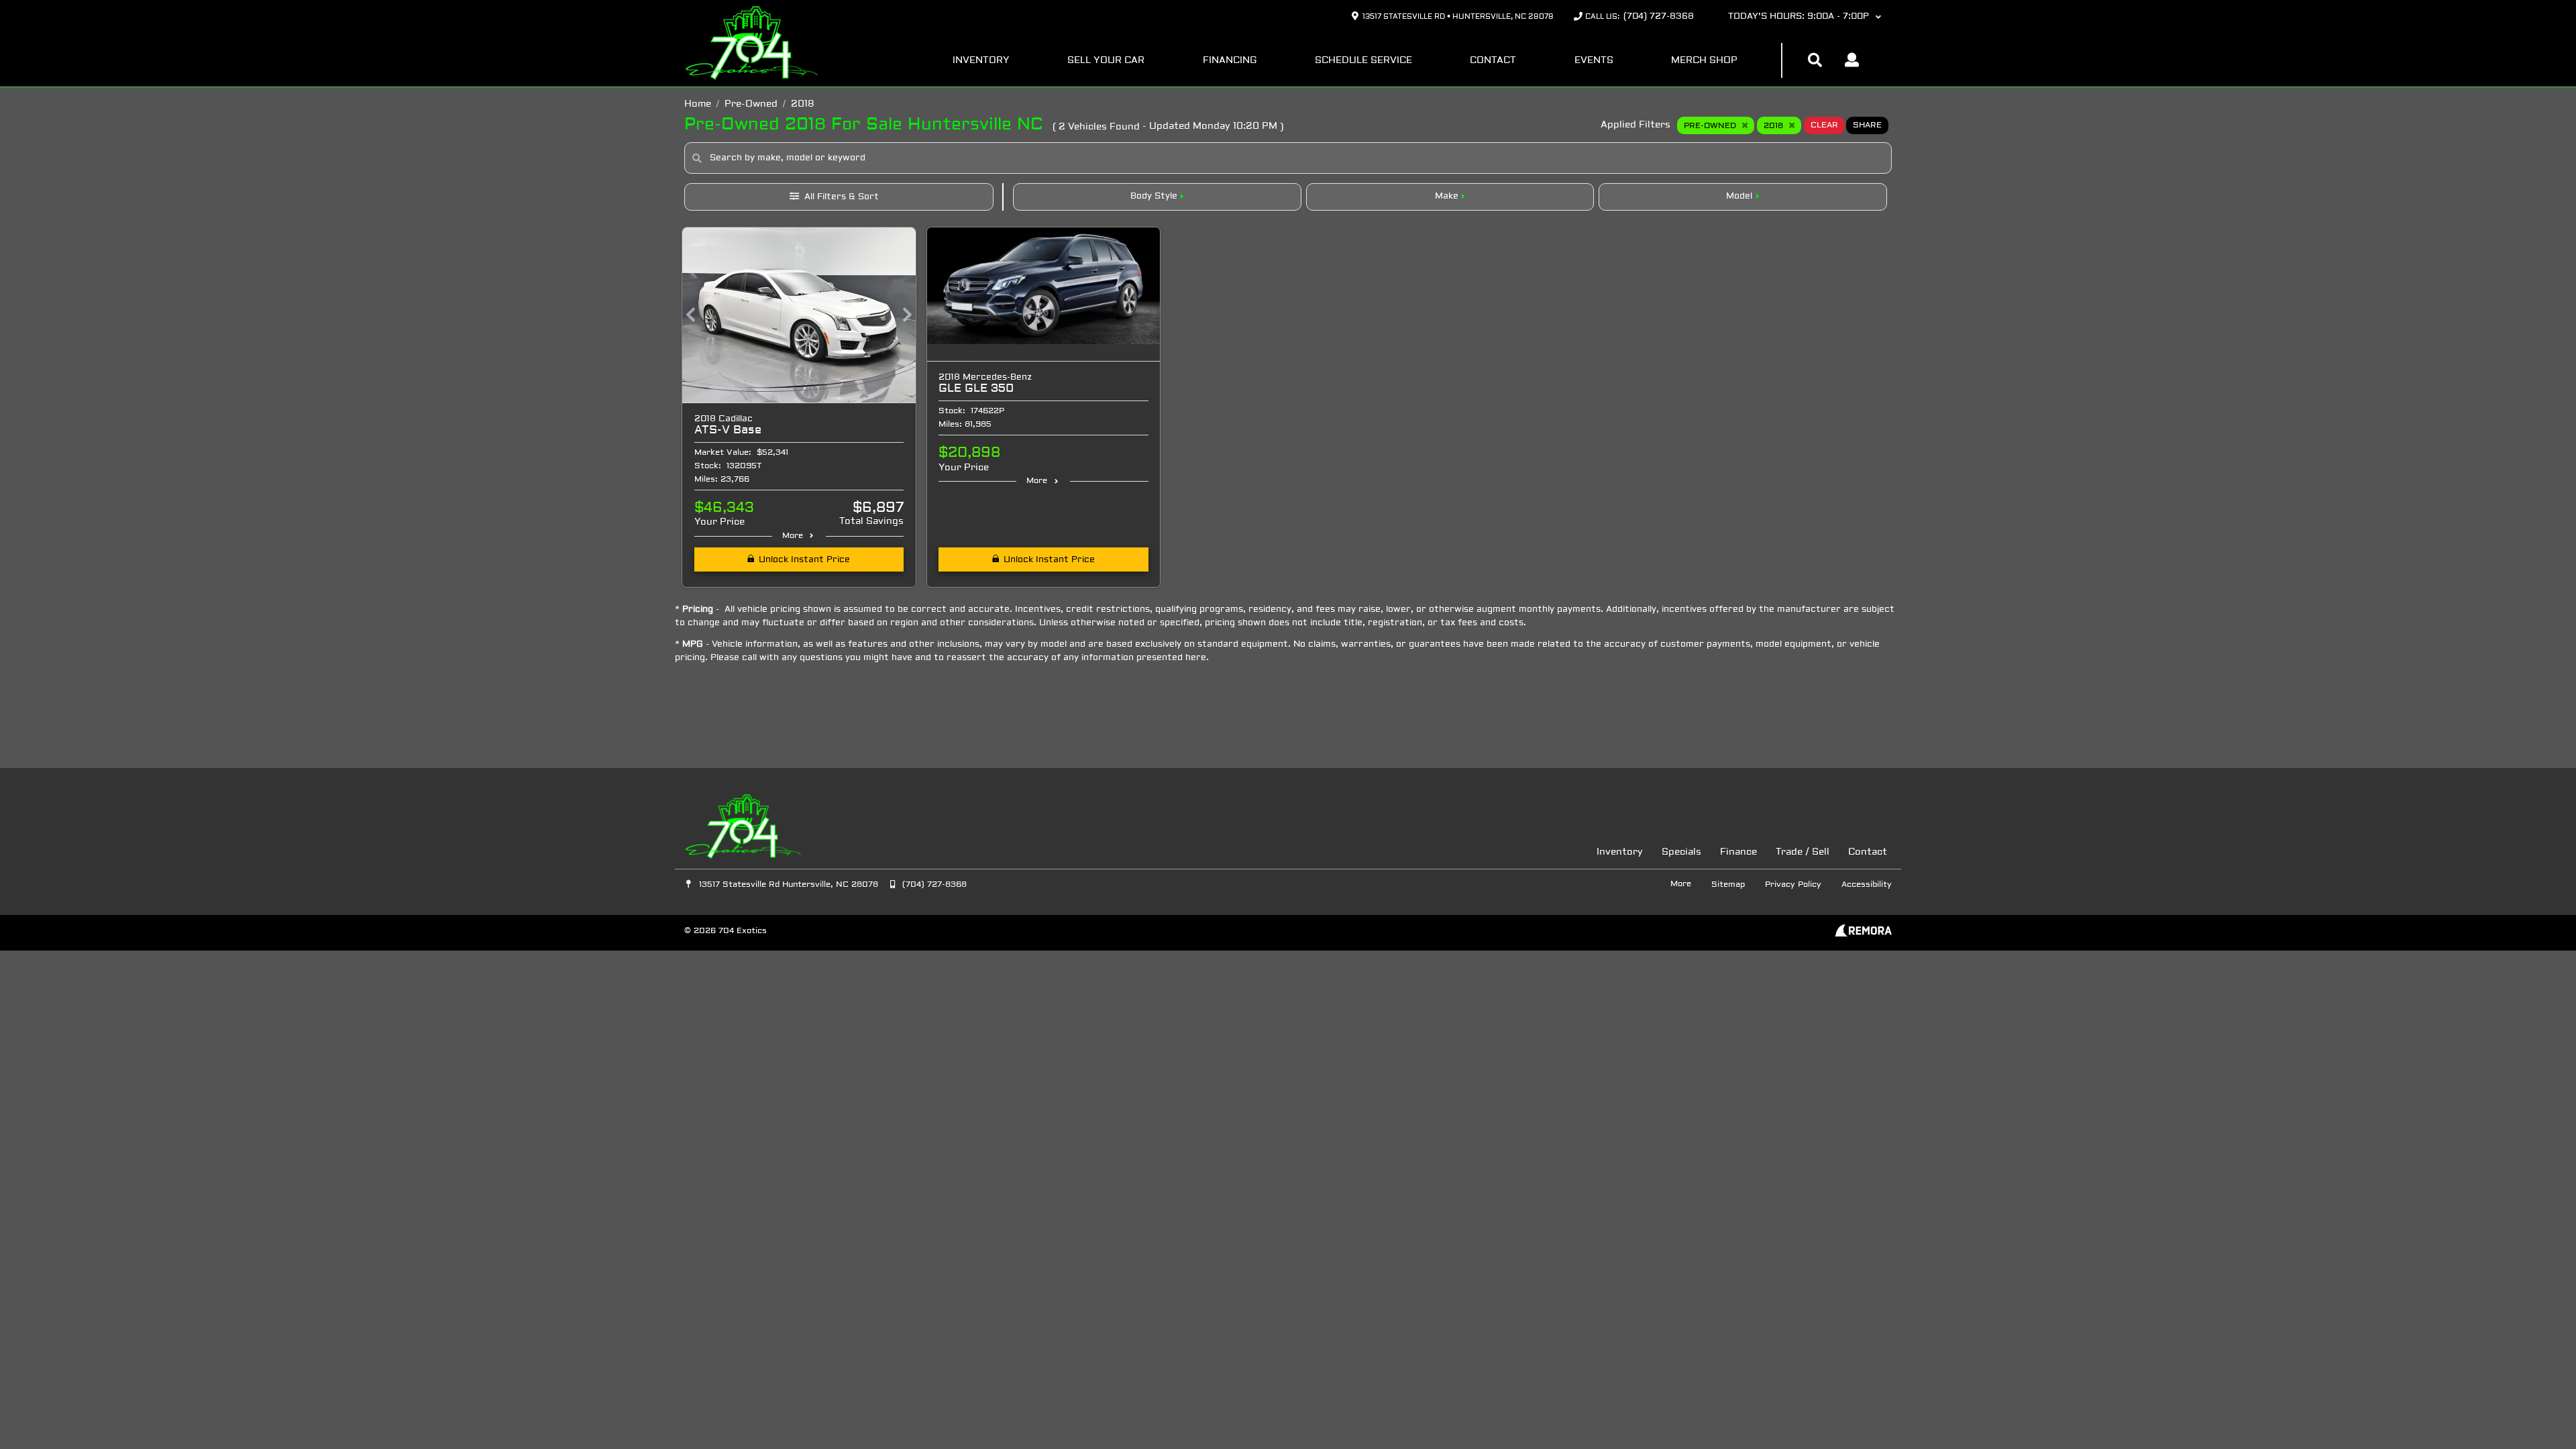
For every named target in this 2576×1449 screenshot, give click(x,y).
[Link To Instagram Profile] (848, 852)
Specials (1681, 852)
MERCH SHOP (1704, 61)
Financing (1230, 61)
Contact (1493, 61)
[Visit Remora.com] (1863, 934)
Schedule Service (1363, 61)
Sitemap (1728, 885)
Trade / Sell (1803, 852)
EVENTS (1594, 61)
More (793, 536)
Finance (1738, 852)
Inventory (981, 61)
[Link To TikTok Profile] (872, 852)
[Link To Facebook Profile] (823, 852)
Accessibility (1867, 885)
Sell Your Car (1106, 61)
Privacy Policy (1793, 885)
